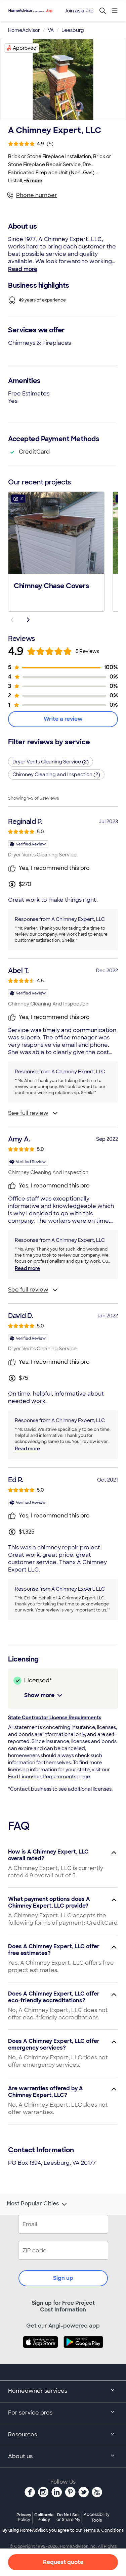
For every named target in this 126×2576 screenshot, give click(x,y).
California (44, 2517)
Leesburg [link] (73, 30)
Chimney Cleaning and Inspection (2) (56, 775)
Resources (23, 2434)
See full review (28, 1113)
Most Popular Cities (33, 2204)
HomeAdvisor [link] (24, 30)
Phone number (37, 195)
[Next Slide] (28, 620)
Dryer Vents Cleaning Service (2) (51, 762)
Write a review (63, 719)
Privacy (24, 2517)
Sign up (63, 2278)
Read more (23, 269)
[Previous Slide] (12, 620)
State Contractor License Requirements (55, 1718)
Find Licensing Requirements (42, 1777)
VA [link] (51, 30)
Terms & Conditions (103, 2530)
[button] (56, 551)
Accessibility (97, 2518)
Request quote (63, 2562)
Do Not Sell (68, 2517)
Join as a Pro (79, 11)
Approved (25, 48)
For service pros (30, 2413)
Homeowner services (38, 2391)
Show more (39, 1695)
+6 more (33, 181)
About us (20, 2456)
